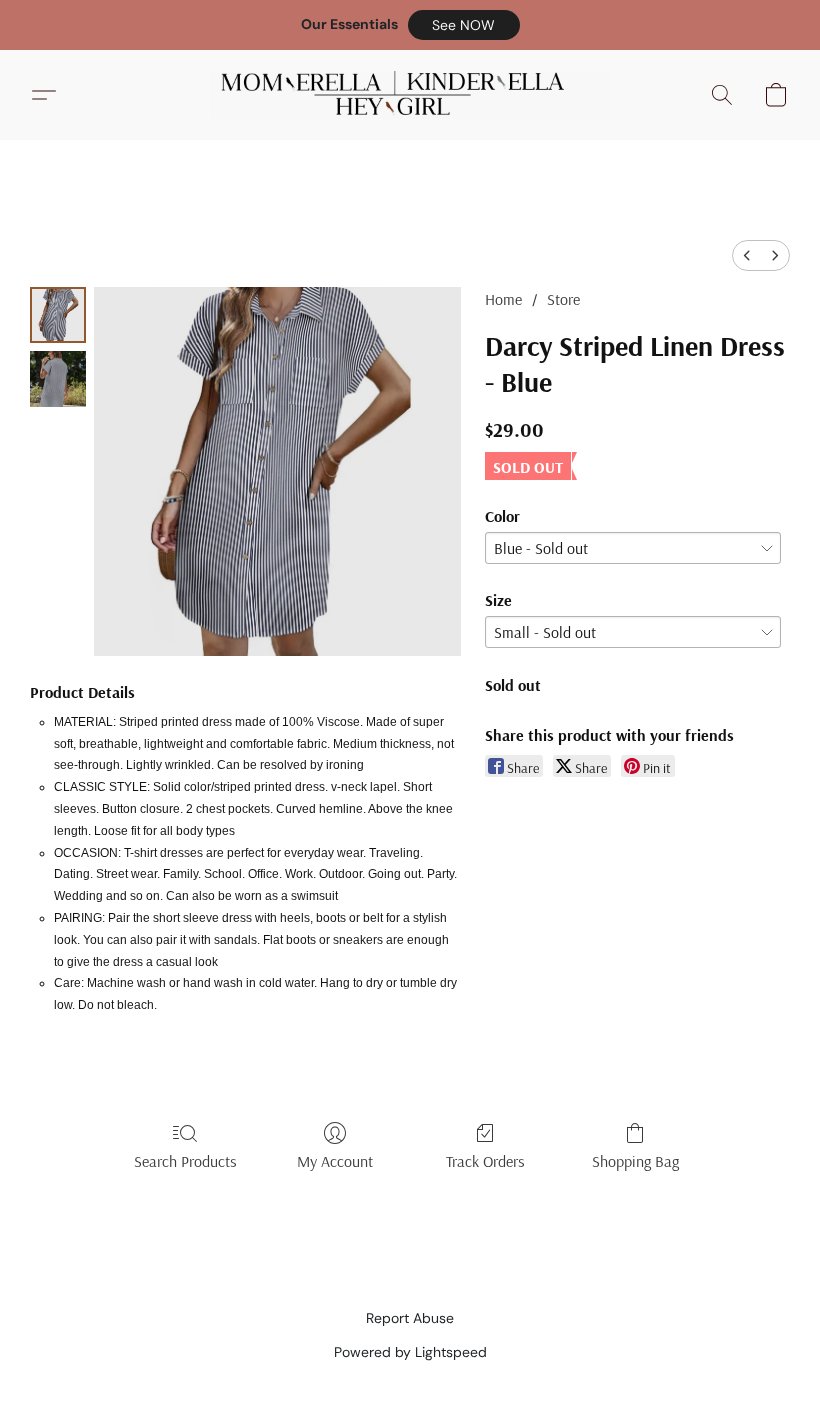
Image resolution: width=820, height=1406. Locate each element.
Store (563, 299)
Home (503, 299)
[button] (464, 25)
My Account (335, 1161)
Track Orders (485, 1161)
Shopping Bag (635, 1161)
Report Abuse (410, 1318)
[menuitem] (747, 255)
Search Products (185, 1161)
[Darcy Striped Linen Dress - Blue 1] (58, 379)
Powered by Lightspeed (410, 1352)
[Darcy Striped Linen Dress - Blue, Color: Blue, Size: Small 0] (58, 315)
